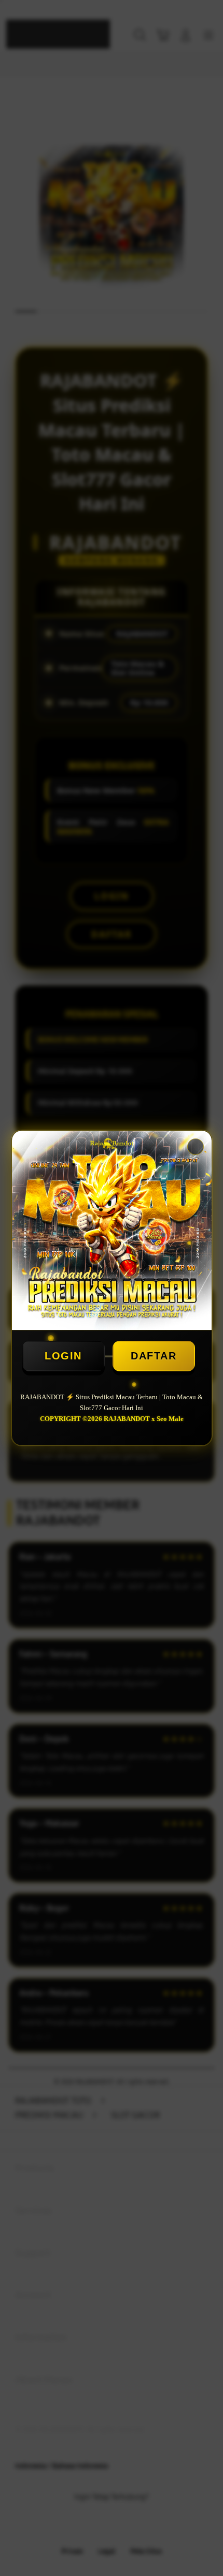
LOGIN (63, 1356)
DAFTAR (154, 1356)
